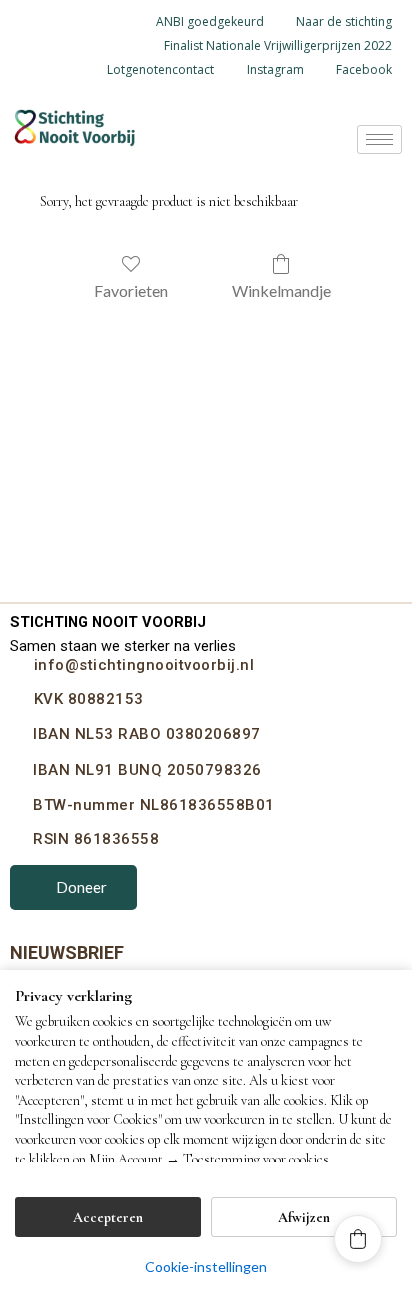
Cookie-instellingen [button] (206, 1266)
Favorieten (131, 290)
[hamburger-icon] (379, 139)
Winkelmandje (281, 290)
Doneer (81, 887)
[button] (358, 1239)
